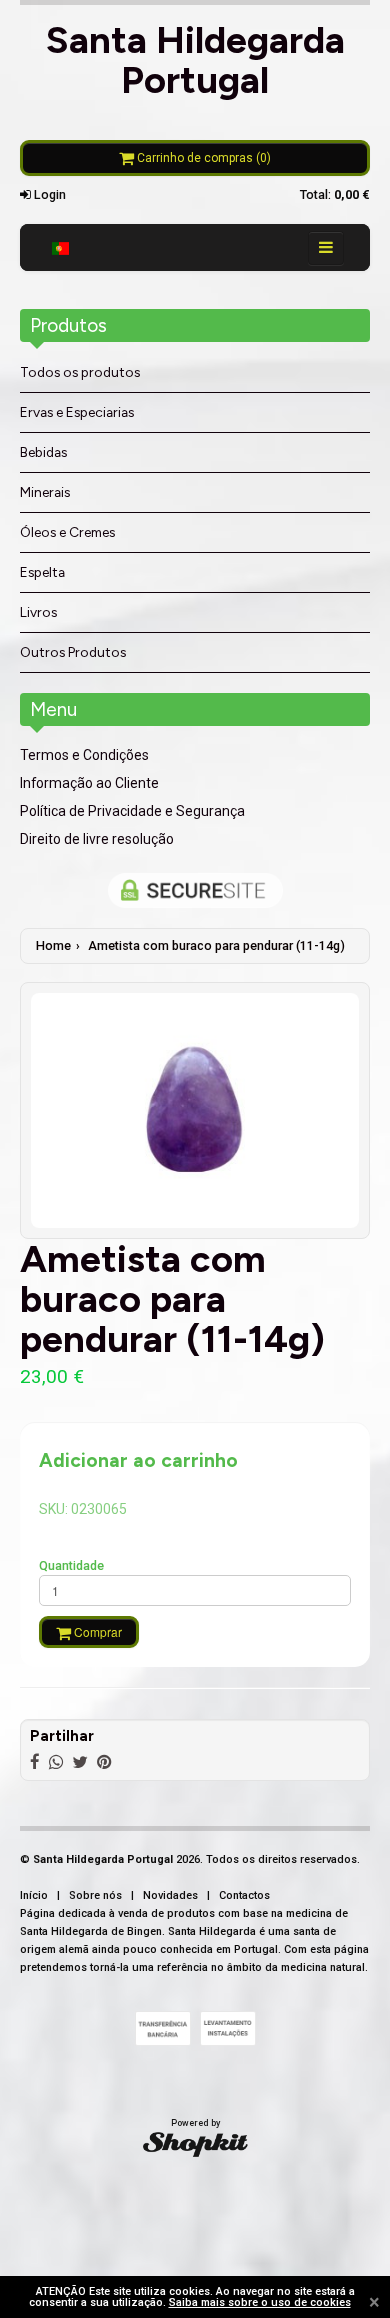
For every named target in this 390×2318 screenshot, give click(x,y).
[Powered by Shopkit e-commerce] (195, 2144)
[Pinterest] (104, 1761)
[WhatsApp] (56, 1761)
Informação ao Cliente (89, 783)
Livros (38, 612)
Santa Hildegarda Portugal (195, 59)
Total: (335, 194)
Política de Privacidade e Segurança (132, 811)
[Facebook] (35, 1761)
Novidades (170, 1895)
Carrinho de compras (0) (202, 158)
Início (34, 1895)
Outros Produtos (73, 652)
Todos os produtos (80, 372)
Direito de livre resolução (97, 839)
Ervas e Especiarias (77, 412)
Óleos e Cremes (67, 532)
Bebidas (43, 452)
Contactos (244, 1895)
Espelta (42, 572)
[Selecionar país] (60, 248)
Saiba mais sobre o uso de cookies (260, 2302)
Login (48, 194)
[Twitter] (80, 1761)
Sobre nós (95, 1895)
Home (53, 945)
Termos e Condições (84, 755)
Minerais (45, 492)
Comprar (96, 1631)
